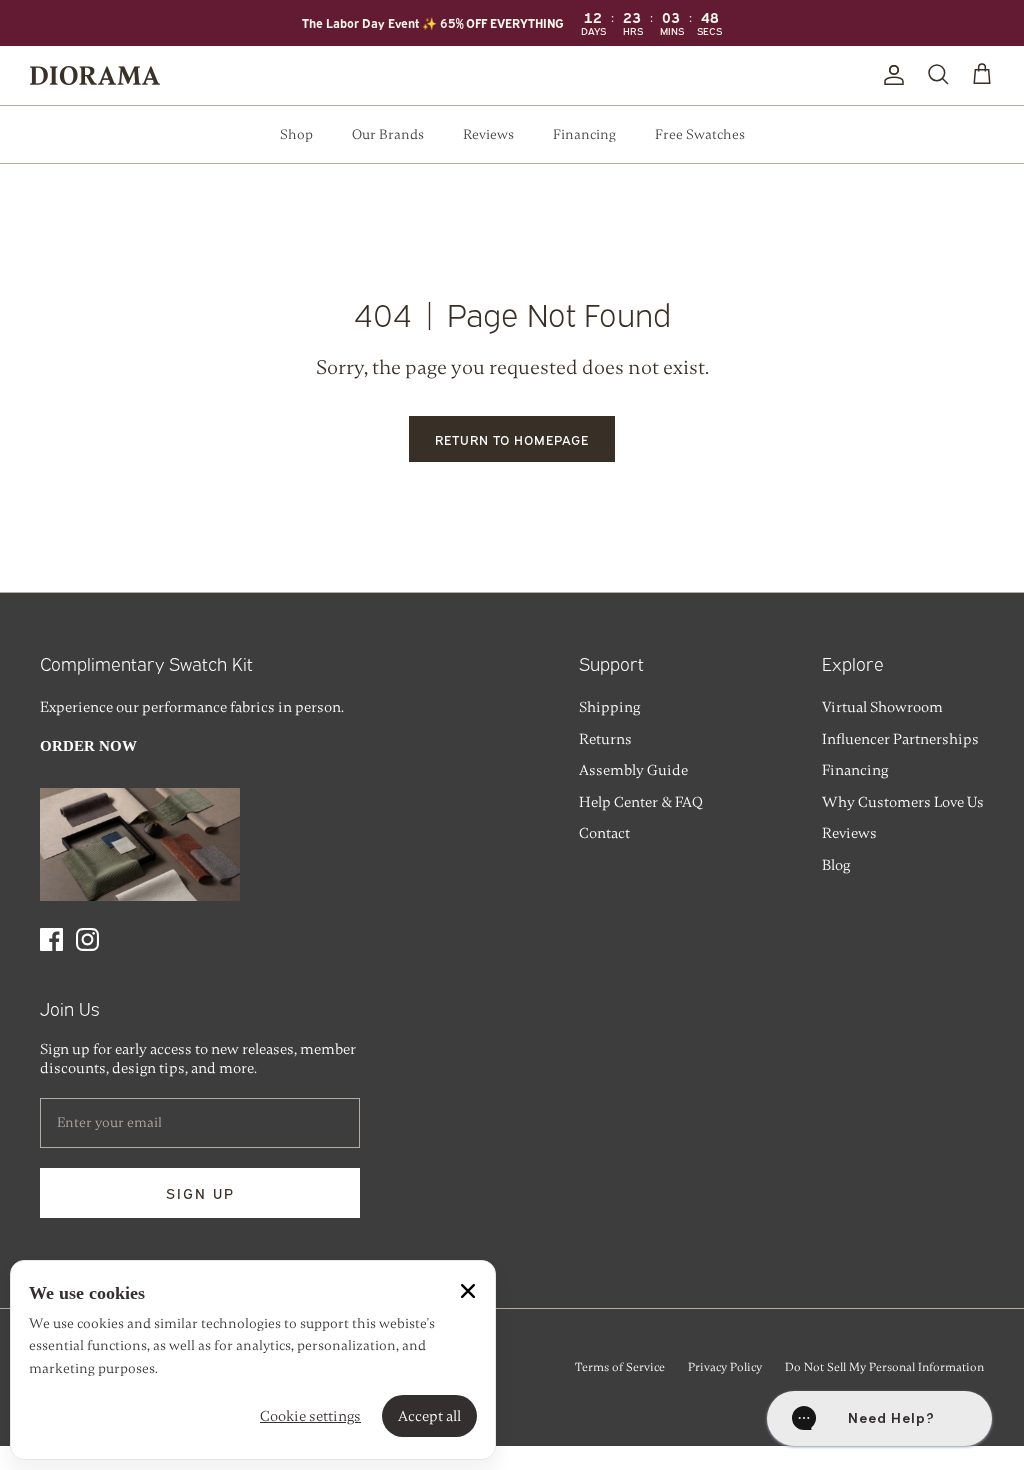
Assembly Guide (633, 770)
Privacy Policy (725, 1367)
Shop (296, 134)
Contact (604, 833)
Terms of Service (620, 1367)
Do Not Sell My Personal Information (884, 1367)
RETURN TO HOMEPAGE (512, 439)
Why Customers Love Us (903, 802)
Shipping (609, 707)
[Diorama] (95, 75)
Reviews (488, 134)
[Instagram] (87, 939)
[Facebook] (51, 939)
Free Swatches (700, 134)
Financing (584, 134)
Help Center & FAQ (641, 802)
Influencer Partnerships (900, 739)
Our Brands (388, 134)
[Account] (890, 75)
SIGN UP (200, 1192)
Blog (836, 865)
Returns (605, 739)
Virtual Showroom (882, 707)
